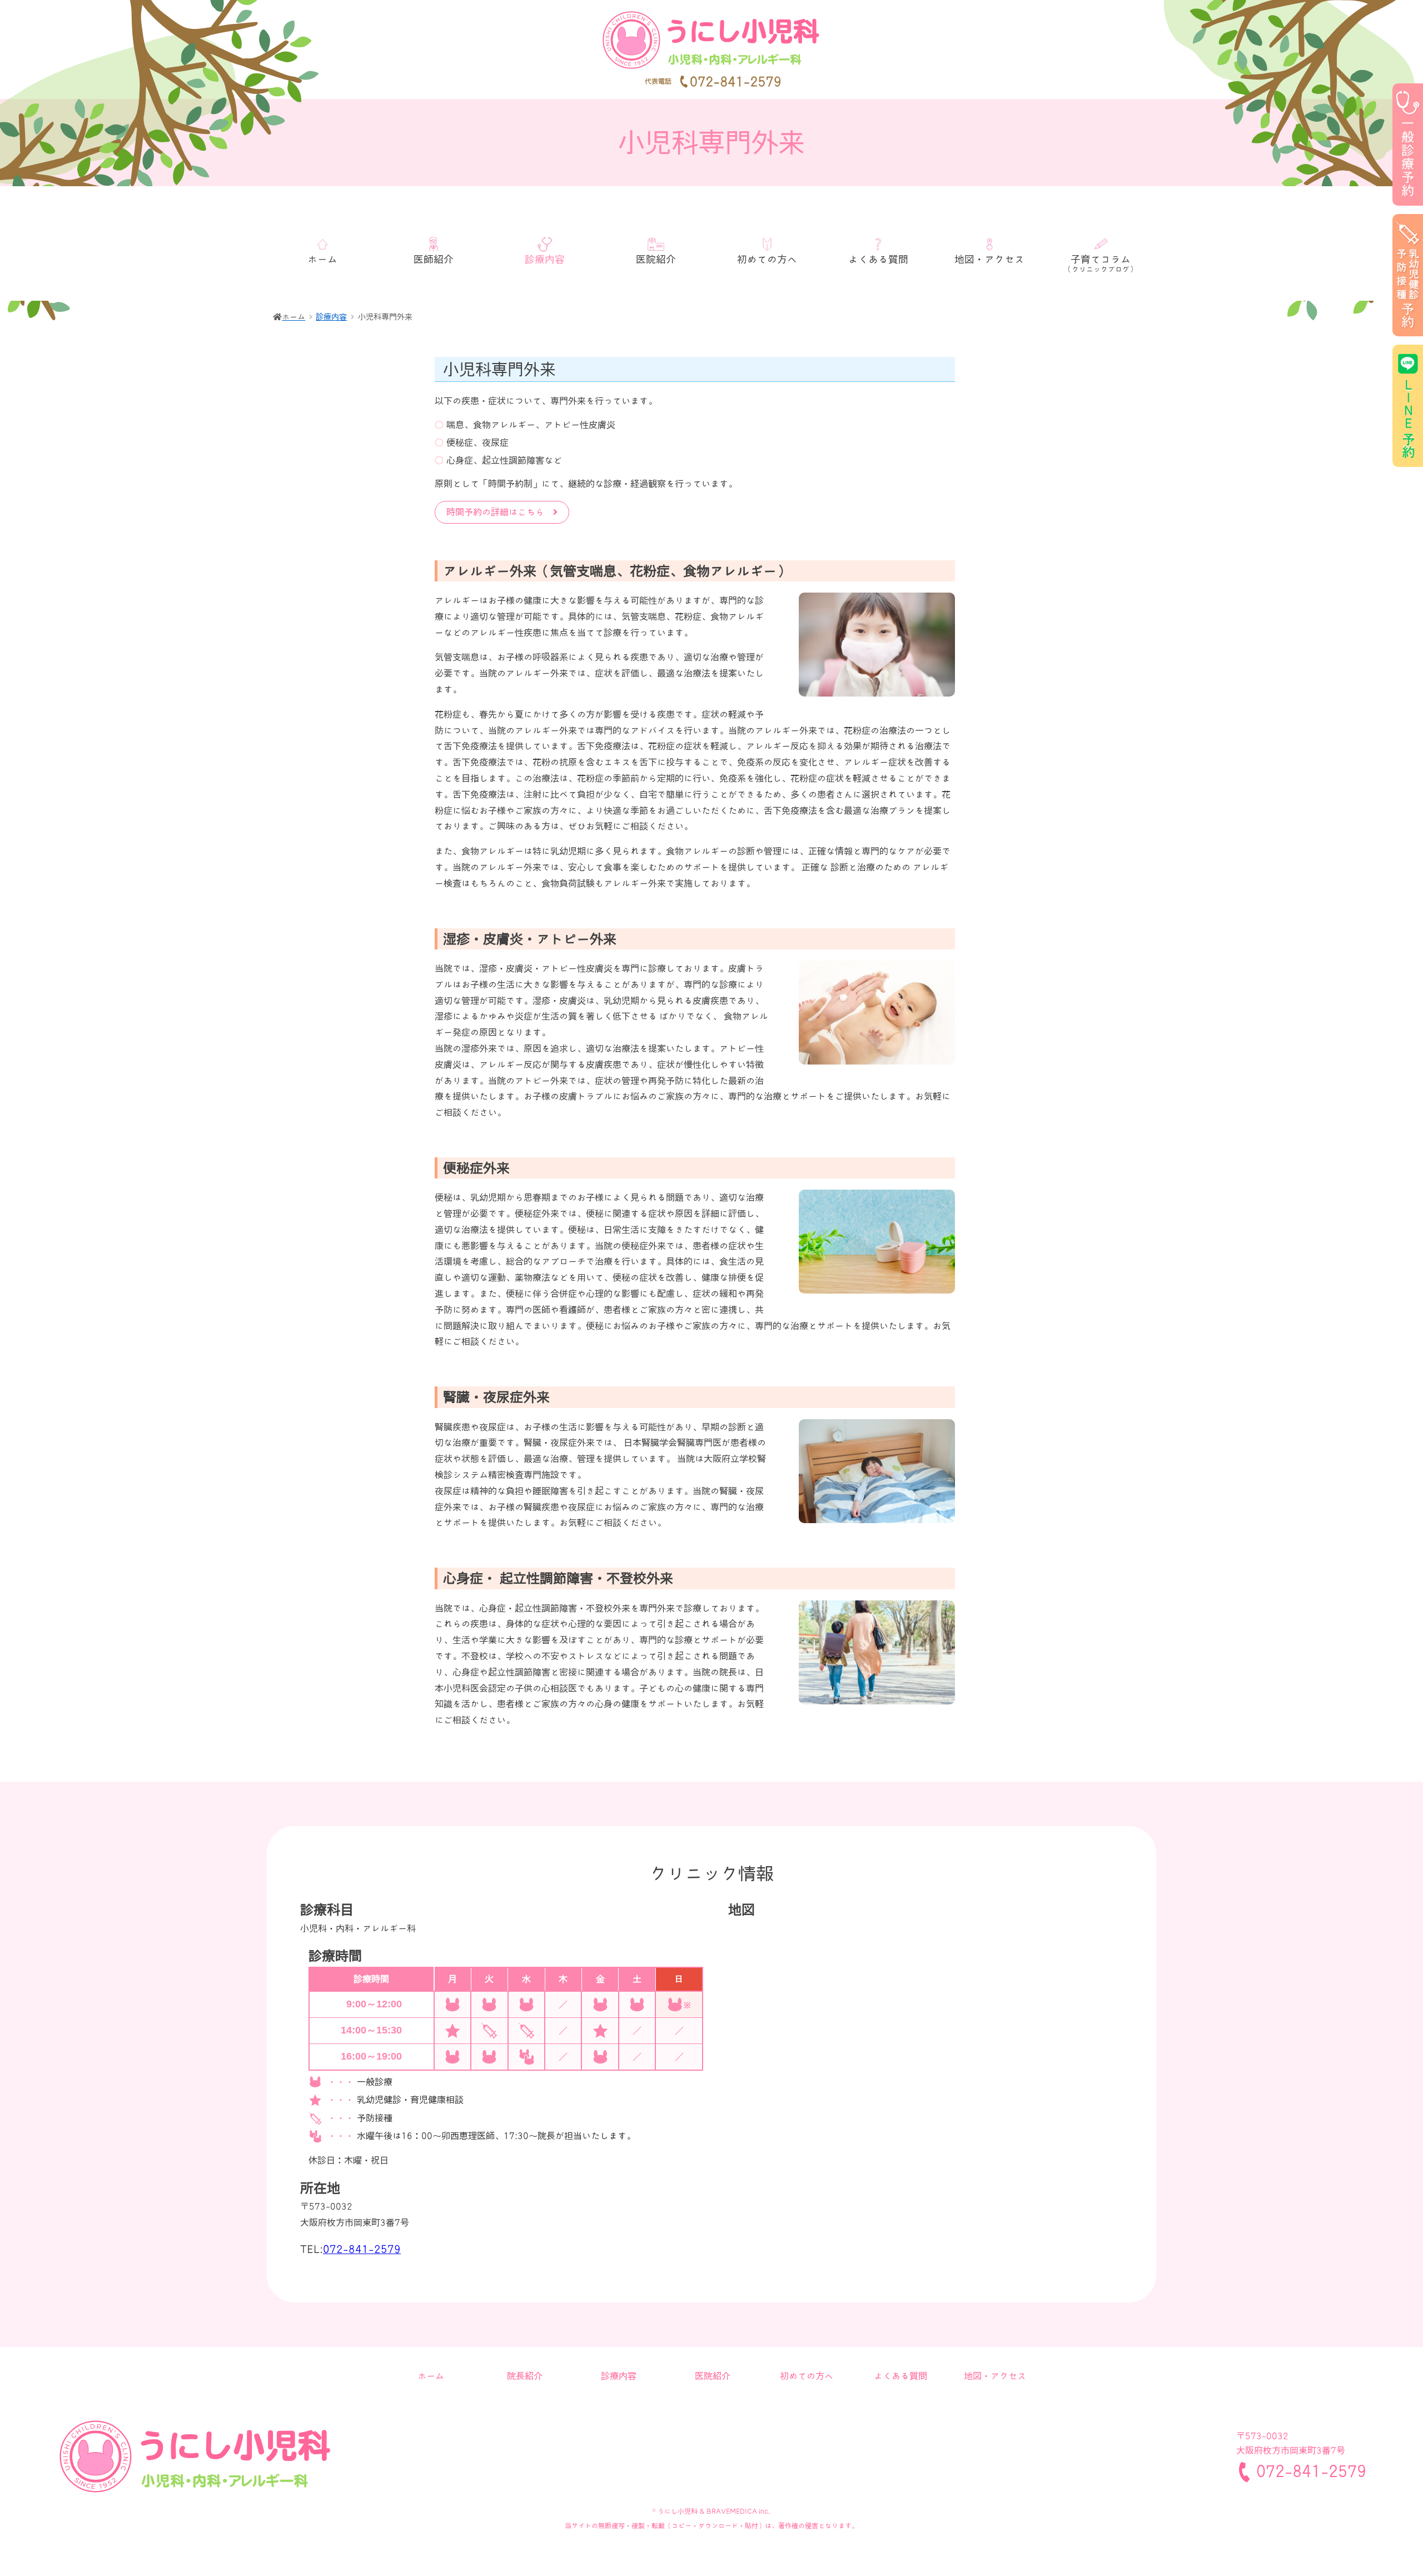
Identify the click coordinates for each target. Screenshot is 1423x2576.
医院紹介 (656, 259)
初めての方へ (767, 259)
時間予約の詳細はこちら (500, 511)
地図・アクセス (989, 259)
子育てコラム (1101, 263)
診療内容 (331, 316)
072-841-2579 (362, 2248)
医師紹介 (434, 259)
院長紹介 (525, 2375)
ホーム (322, 259)
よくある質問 (878, 259)
